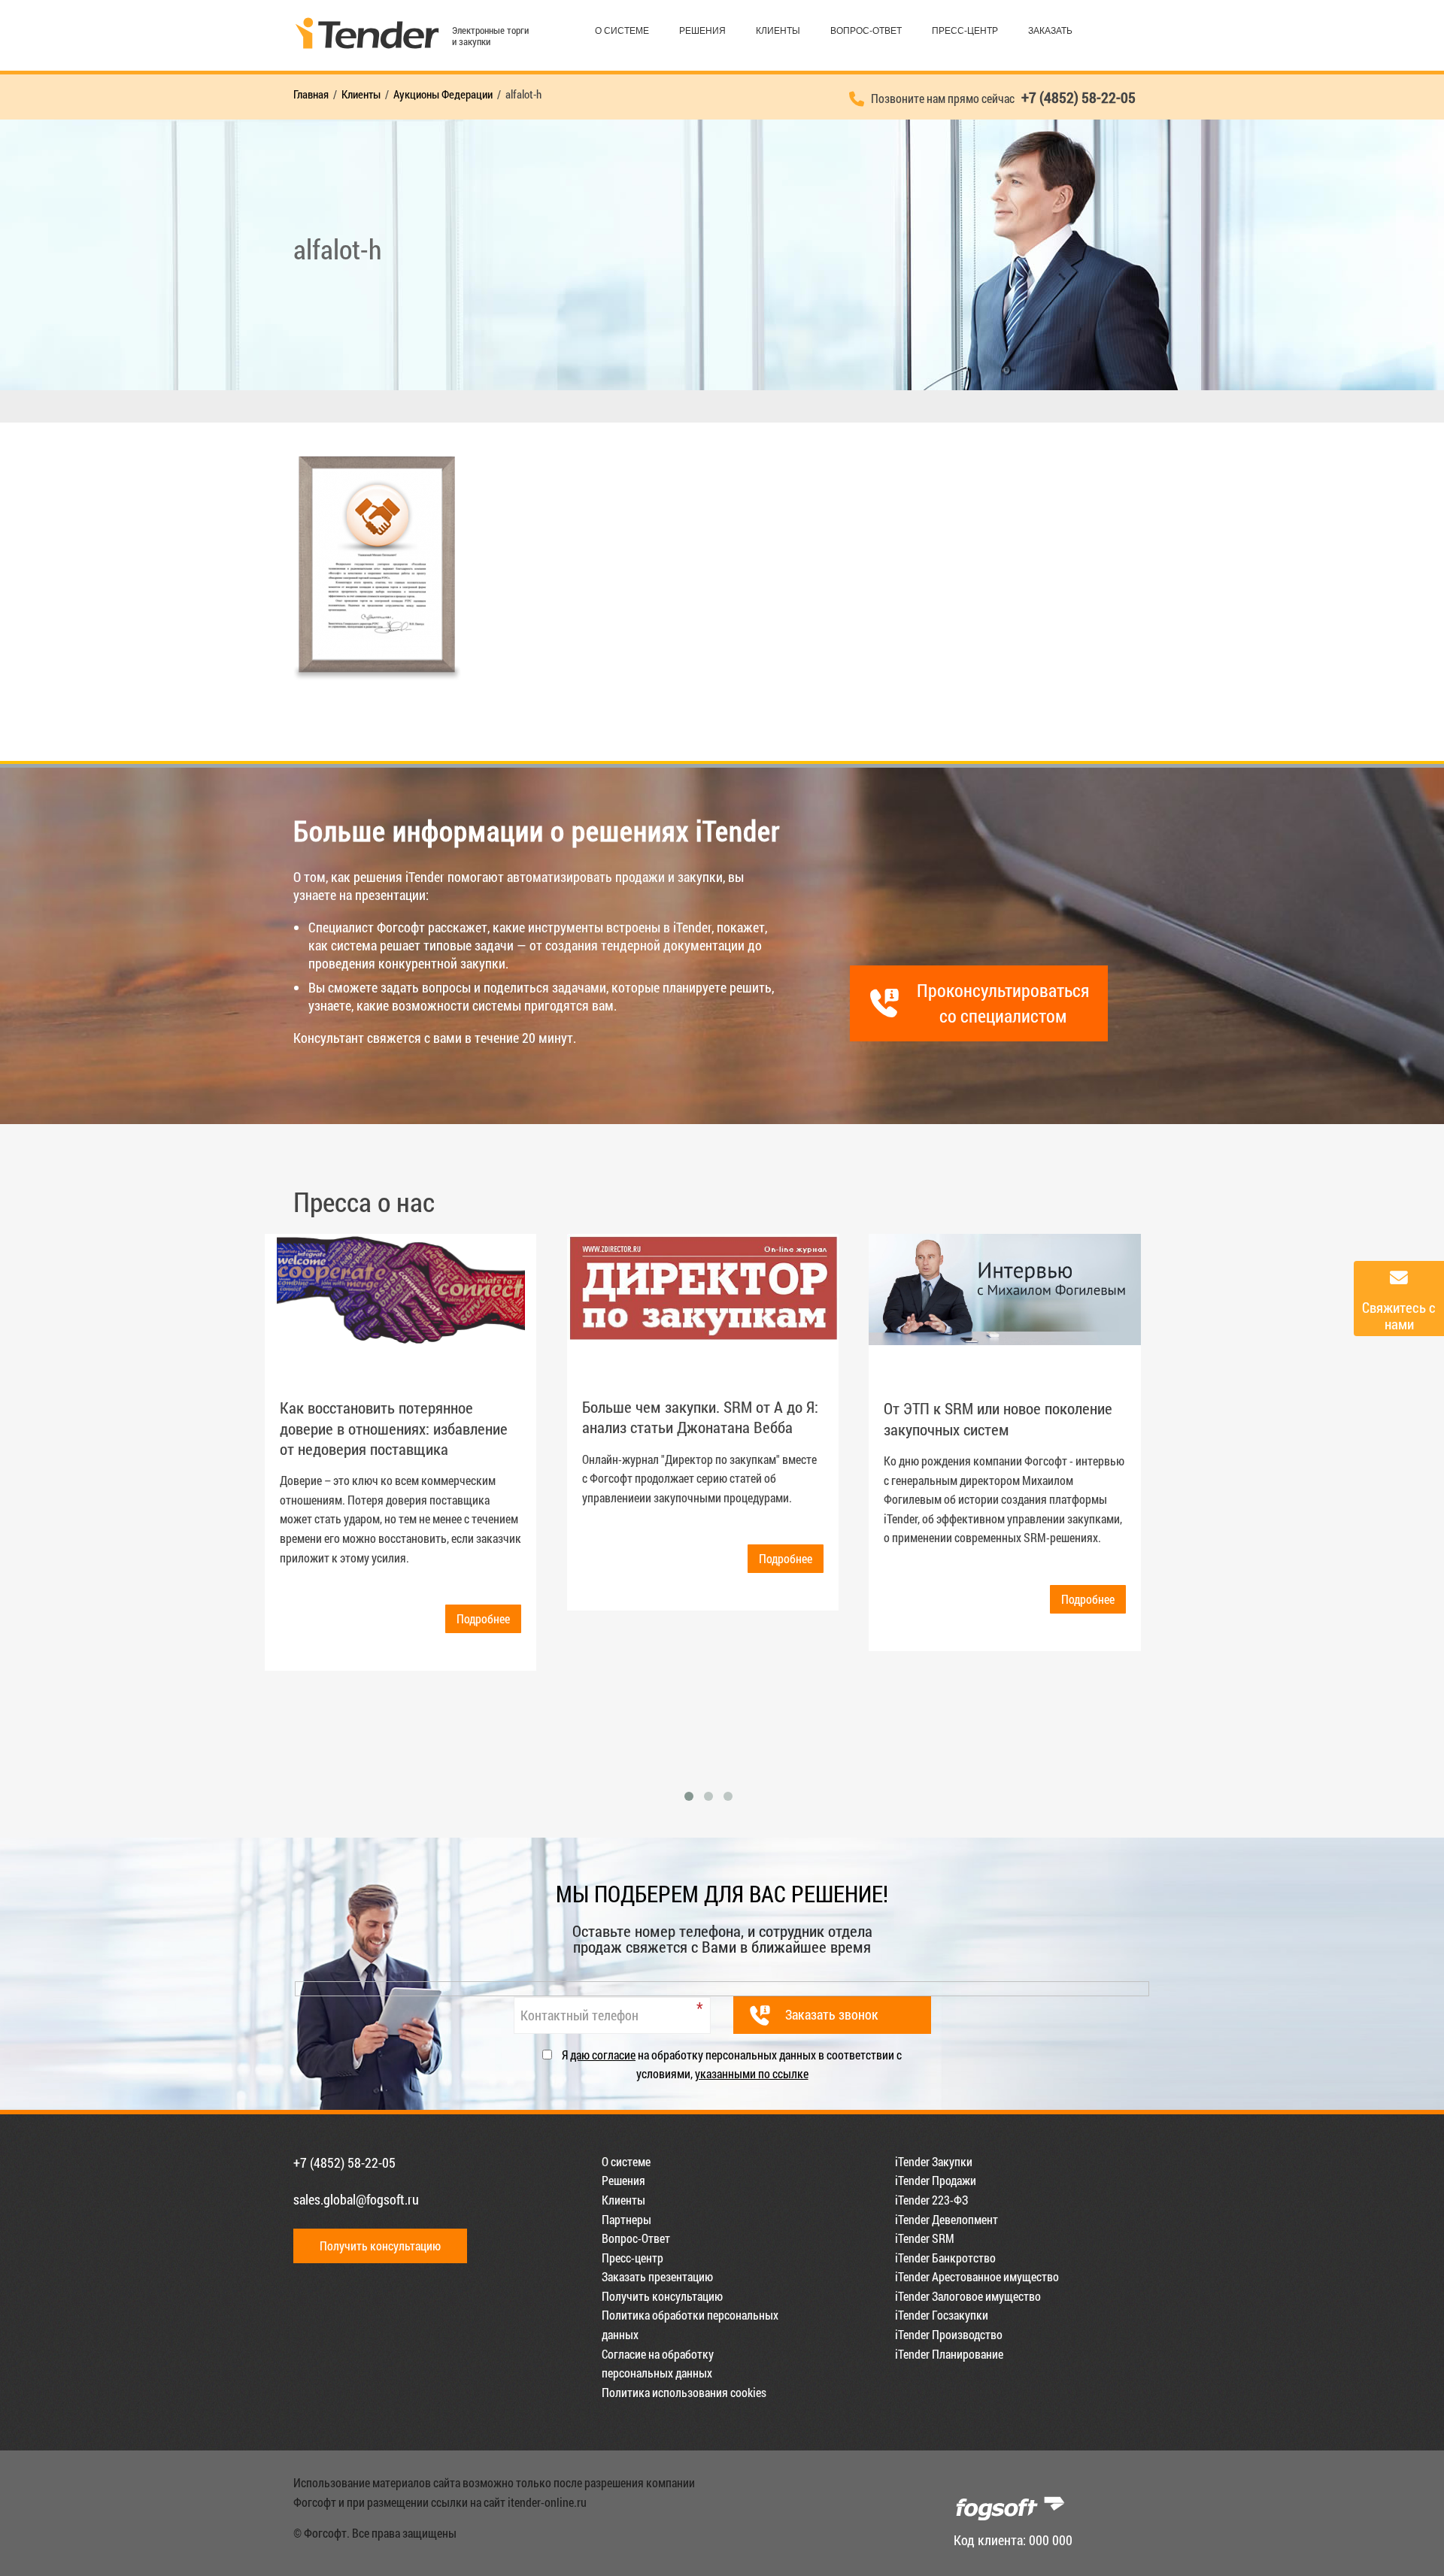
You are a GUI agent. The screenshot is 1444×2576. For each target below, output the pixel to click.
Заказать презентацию (657, 2276)
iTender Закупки (934, 2161)
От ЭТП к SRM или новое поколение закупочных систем (998, 1418)
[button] (689, 1796)
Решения (702, 31)
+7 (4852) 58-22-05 (344, 2162)
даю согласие (603, 2055)
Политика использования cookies (684, 2392)
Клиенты (778, 31)
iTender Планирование (949, 2354)
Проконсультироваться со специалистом (1003, 1003)
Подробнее (483, 1618)
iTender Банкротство (945, 2258)
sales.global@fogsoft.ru (356, 2199)
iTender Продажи (936, 2180)
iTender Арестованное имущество (977, 2276)
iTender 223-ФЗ (931, 2200)
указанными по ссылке (752, 2073)
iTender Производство (949, 2334)
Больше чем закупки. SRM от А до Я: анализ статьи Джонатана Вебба (700, 1417)
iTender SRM (925, 2238)
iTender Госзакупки (942, 2315)
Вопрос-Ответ (866, 31)
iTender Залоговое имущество (968, 2296)
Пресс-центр (965, 31)
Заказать (1050, 31)
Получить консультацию (380, 2246)
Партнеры (626, 2219)
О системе (622, 31)
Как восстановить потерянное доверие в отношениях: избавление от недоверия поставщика (394, 1428)
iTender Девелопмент (946, 2219)
